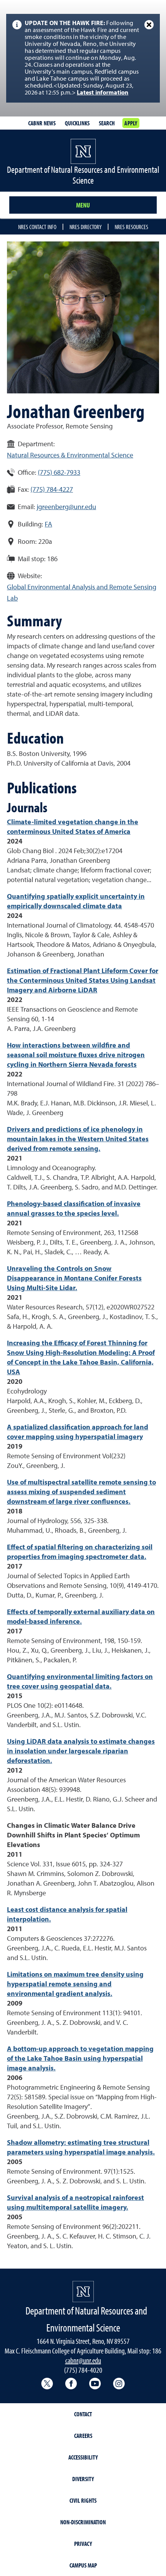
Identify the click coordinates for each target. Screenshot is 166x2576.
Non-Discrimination (83, 2522)
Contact (83, 2414)
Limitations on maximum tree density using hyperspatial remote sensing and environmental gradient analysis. (75, 1984)
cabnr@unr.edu (83, 2360)
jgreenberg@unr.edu (66, 507)
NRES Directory (86, 227)
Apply (131, 123)
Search (107, 123)
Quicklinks (77, 123)
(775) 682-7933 (59, 473)
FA (48, 525)
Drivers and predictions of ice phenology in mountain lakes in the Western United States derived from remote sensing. (78, 1139)
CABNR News (42, 123)
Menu (83, 205)
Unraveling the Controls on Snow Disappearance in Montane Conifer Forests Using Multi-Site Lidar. (74, 1279)
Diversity (83, 2479)
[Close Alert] (149, 25)
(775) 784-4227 (52, 490)
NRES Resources (131, 227)
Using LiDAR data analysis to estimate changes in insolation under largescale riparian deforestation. (81, 1751)
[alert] (83, 58)
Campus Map (83, 2565)
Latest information (103, 93)
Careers (83, 2436)
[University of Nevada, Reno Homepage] (83, 2292)
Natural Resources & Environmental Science (70, 455)
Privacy (83, 2544)
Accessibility (83, 2457)
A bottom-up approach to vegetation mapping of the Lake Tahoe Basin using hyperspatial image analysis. (80, 2059)
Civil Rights (83, 2500)
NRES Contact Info (37, 227)
